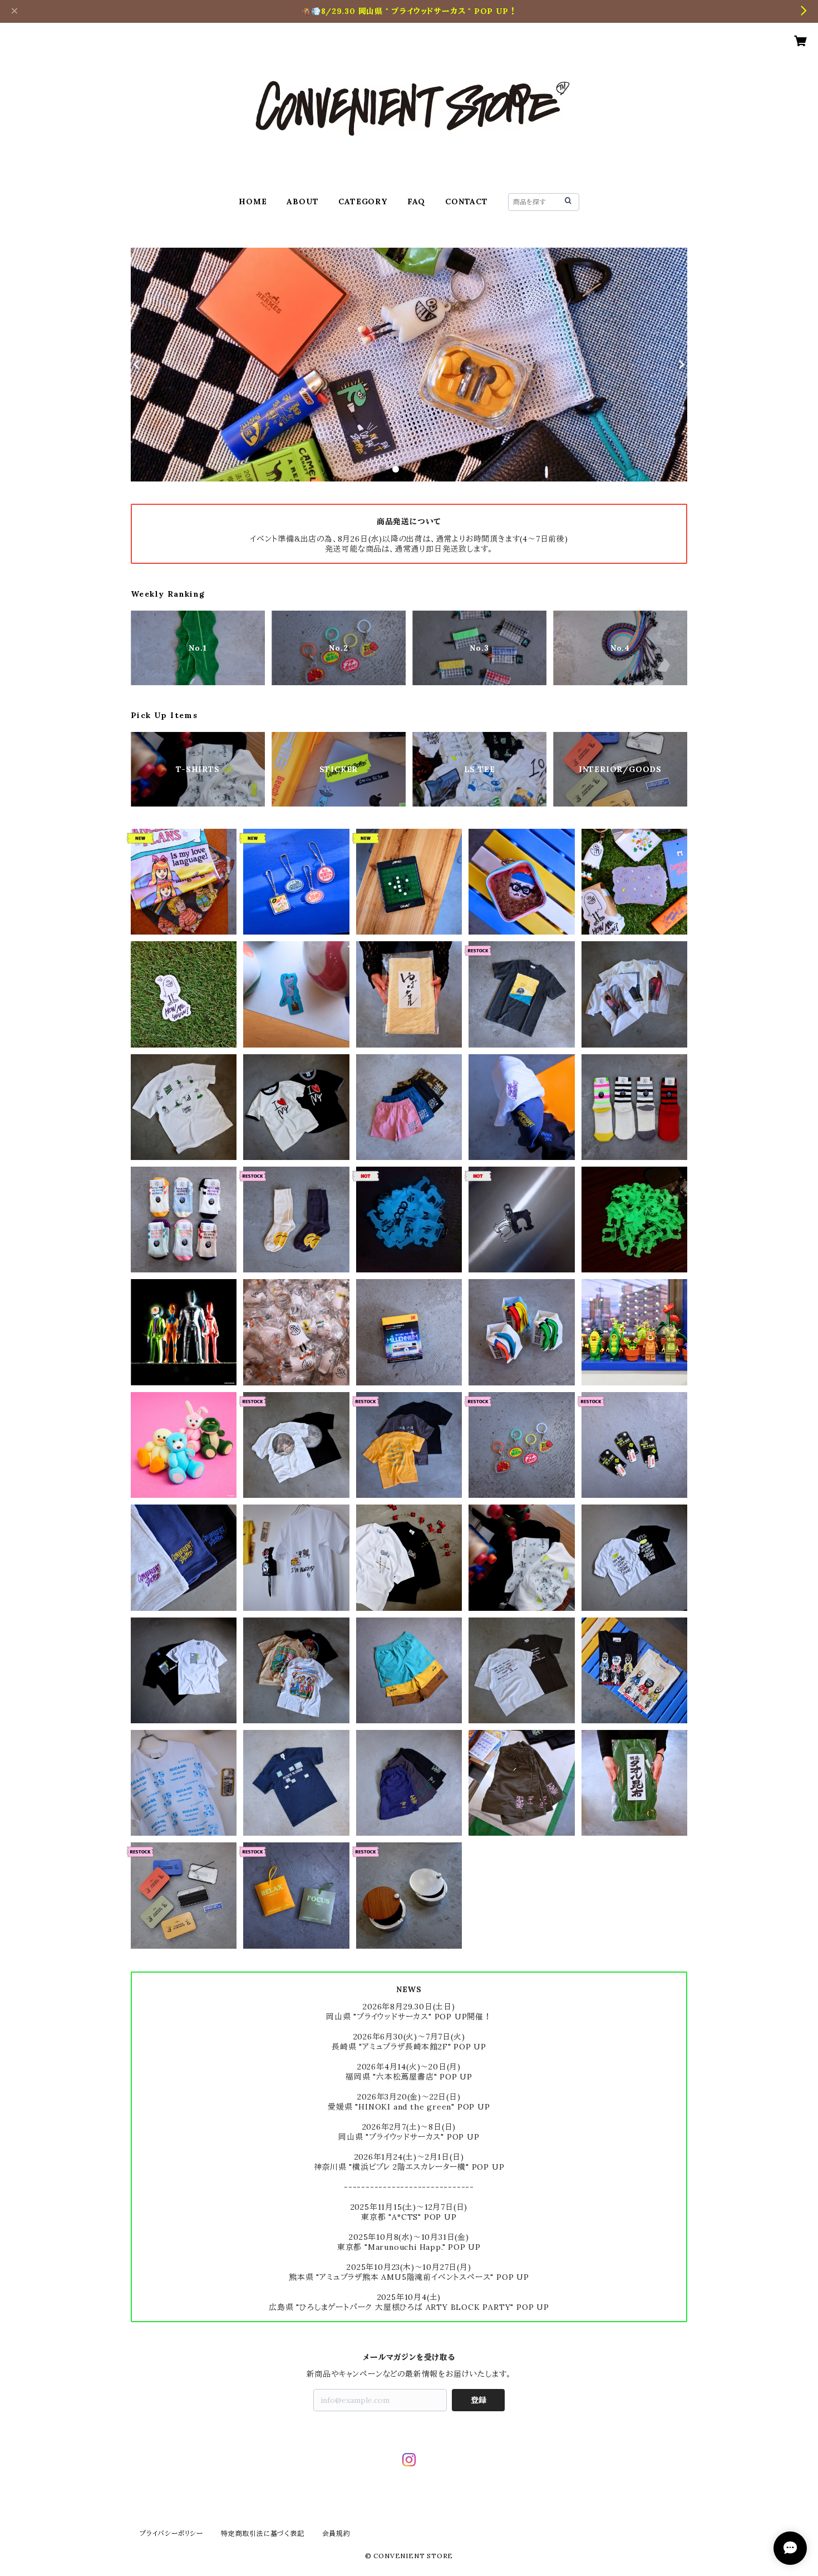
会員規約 (336, 2533)
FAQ (416, 201)
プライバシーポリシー (171, 2533)
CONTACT (467, 201)
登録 (479, 2400)
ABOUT (302, 201)
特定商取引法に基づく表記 (263, 2533)
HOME (253, 201)
